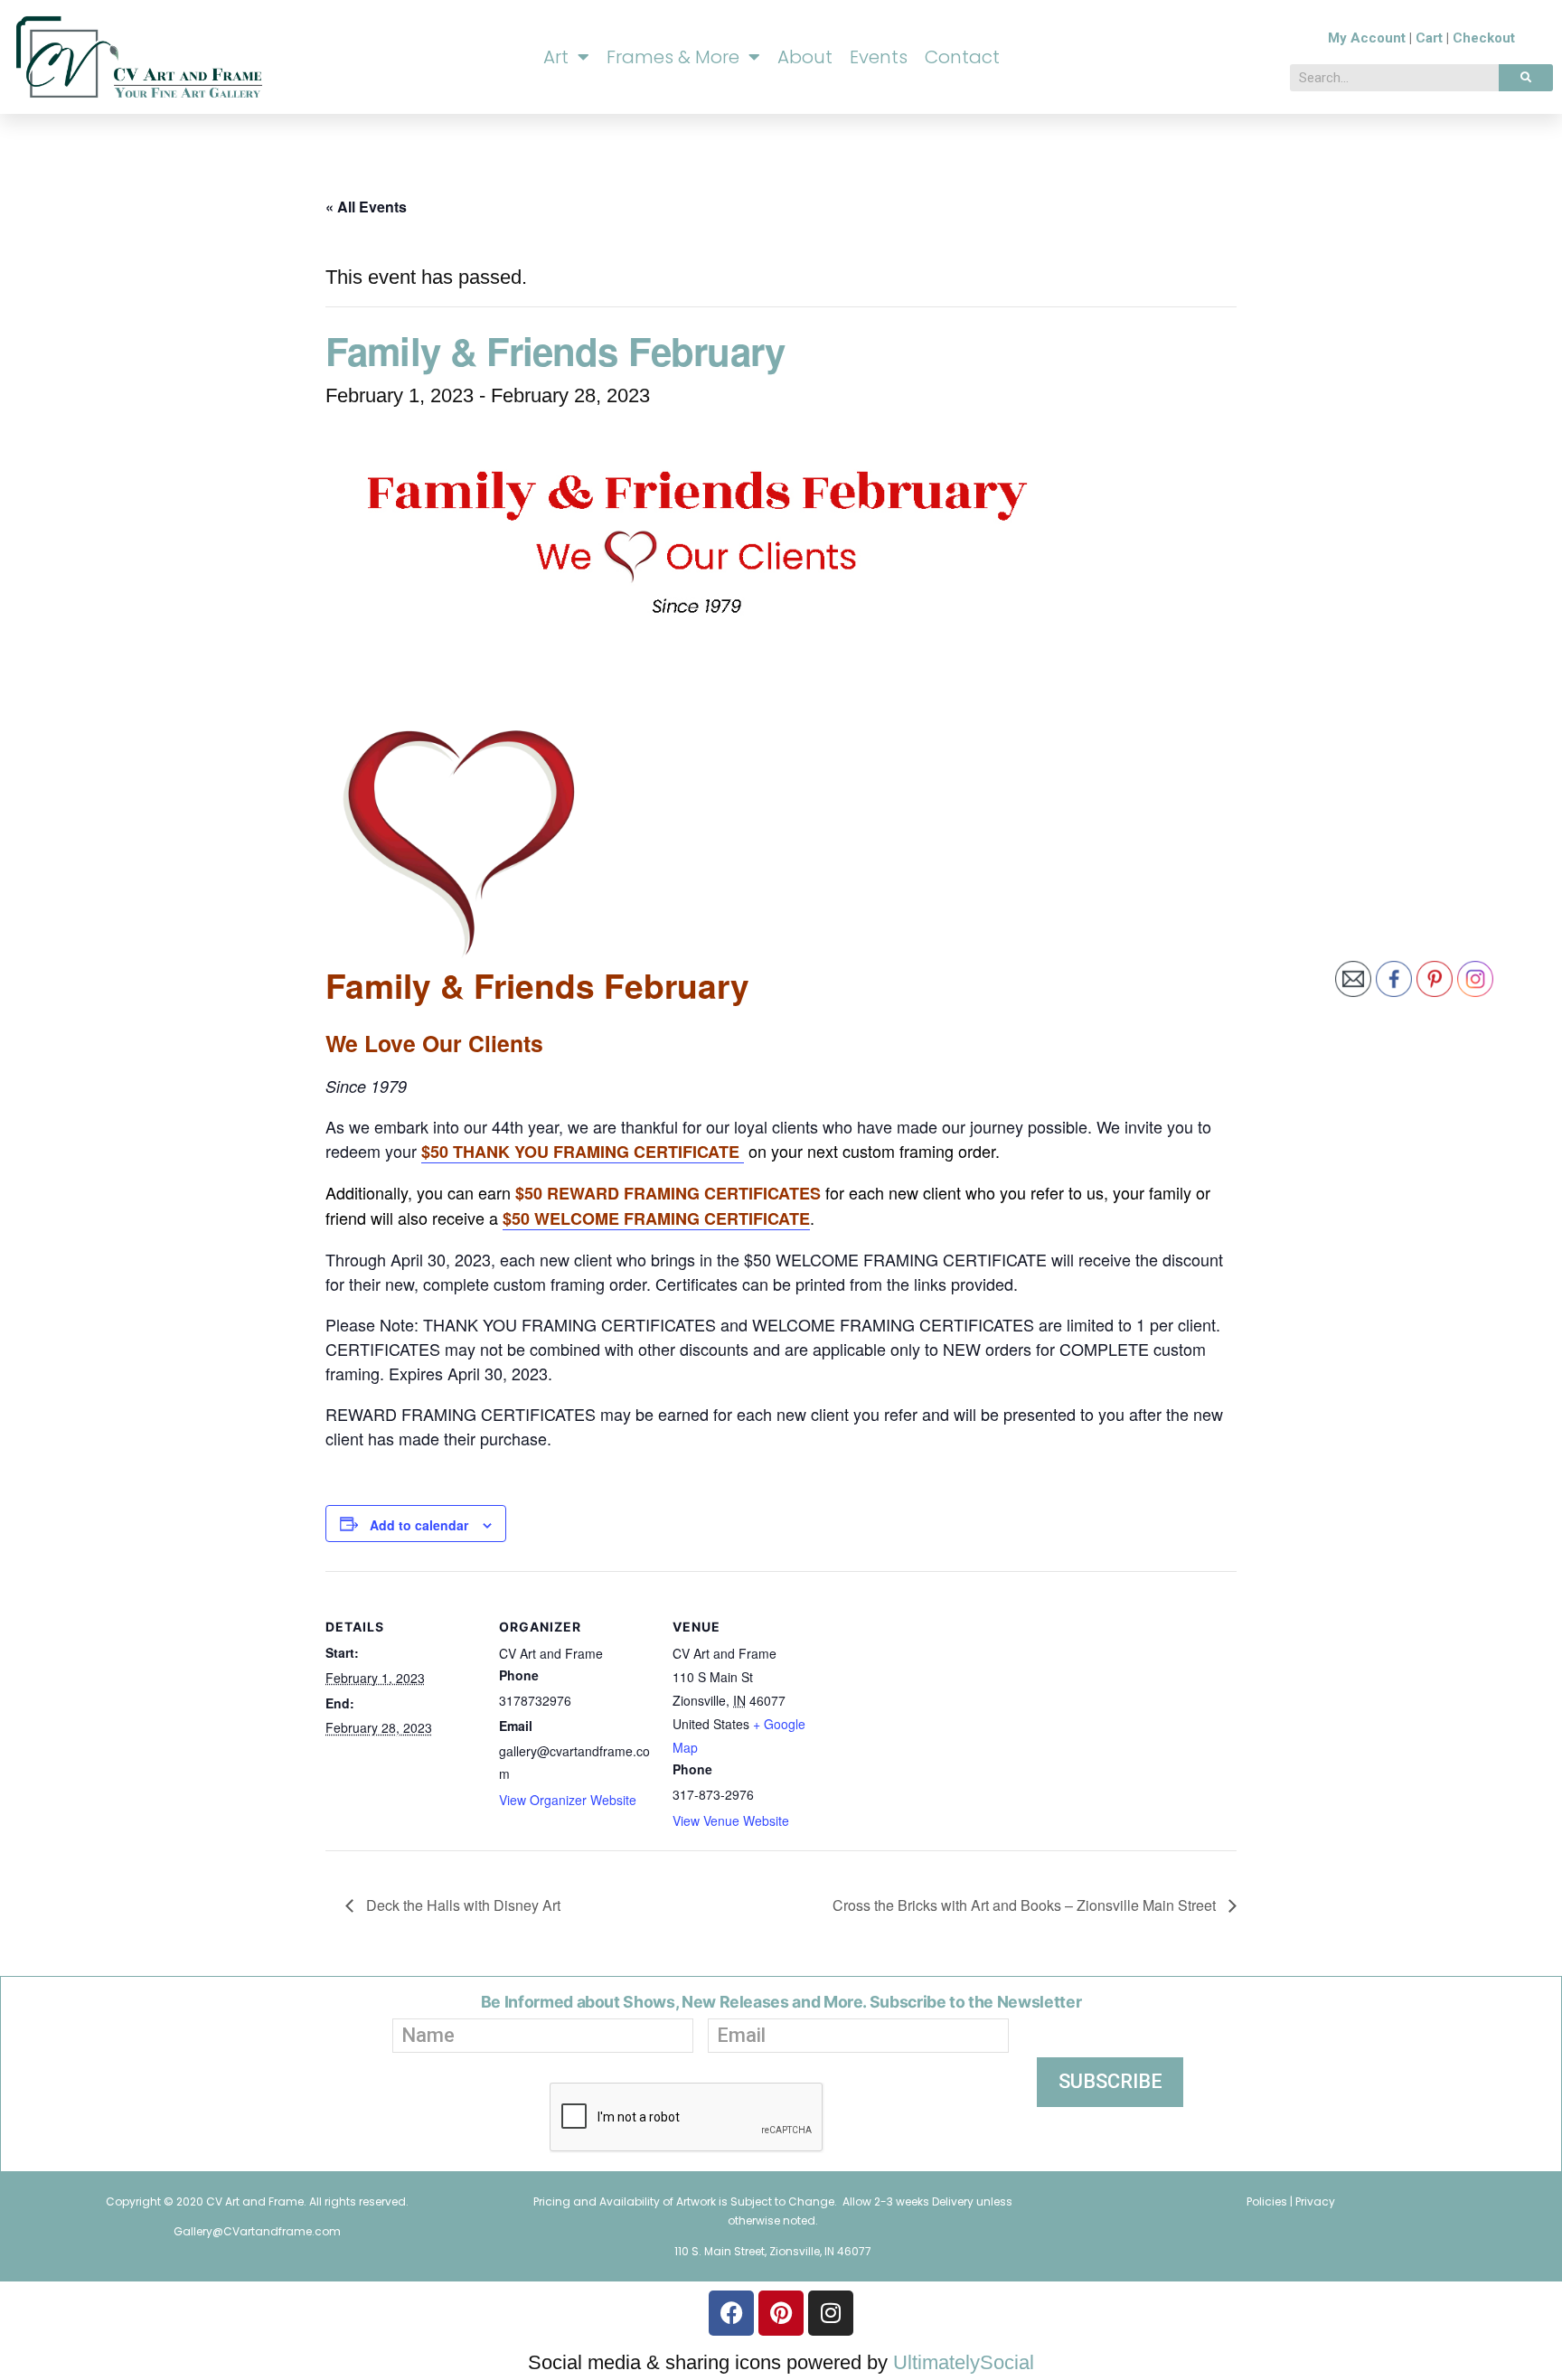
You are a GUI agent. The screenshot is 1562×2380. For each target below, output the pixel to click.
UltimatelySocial (964, 2362)
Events (879, 57)
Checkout (1484, 38)
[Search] (1526, 78)
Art (556, 57)
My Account (1367, 38)
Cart (1429, 38)
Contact (962, 57)
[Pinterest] (781, 2313)
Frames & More (673, 57)
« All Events (366, 207)
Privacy (1315, 2201)
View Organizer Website (568, 1800)
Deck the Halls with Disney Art (461, 1905)
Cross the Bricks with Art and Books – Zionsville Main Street (1026, 1905)
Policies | (1271, 2201)
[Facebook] (731, 2313)
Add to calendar (419, 1525)
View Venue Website (731, 1820)
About (805, 57)
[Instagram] (831, 2313)
